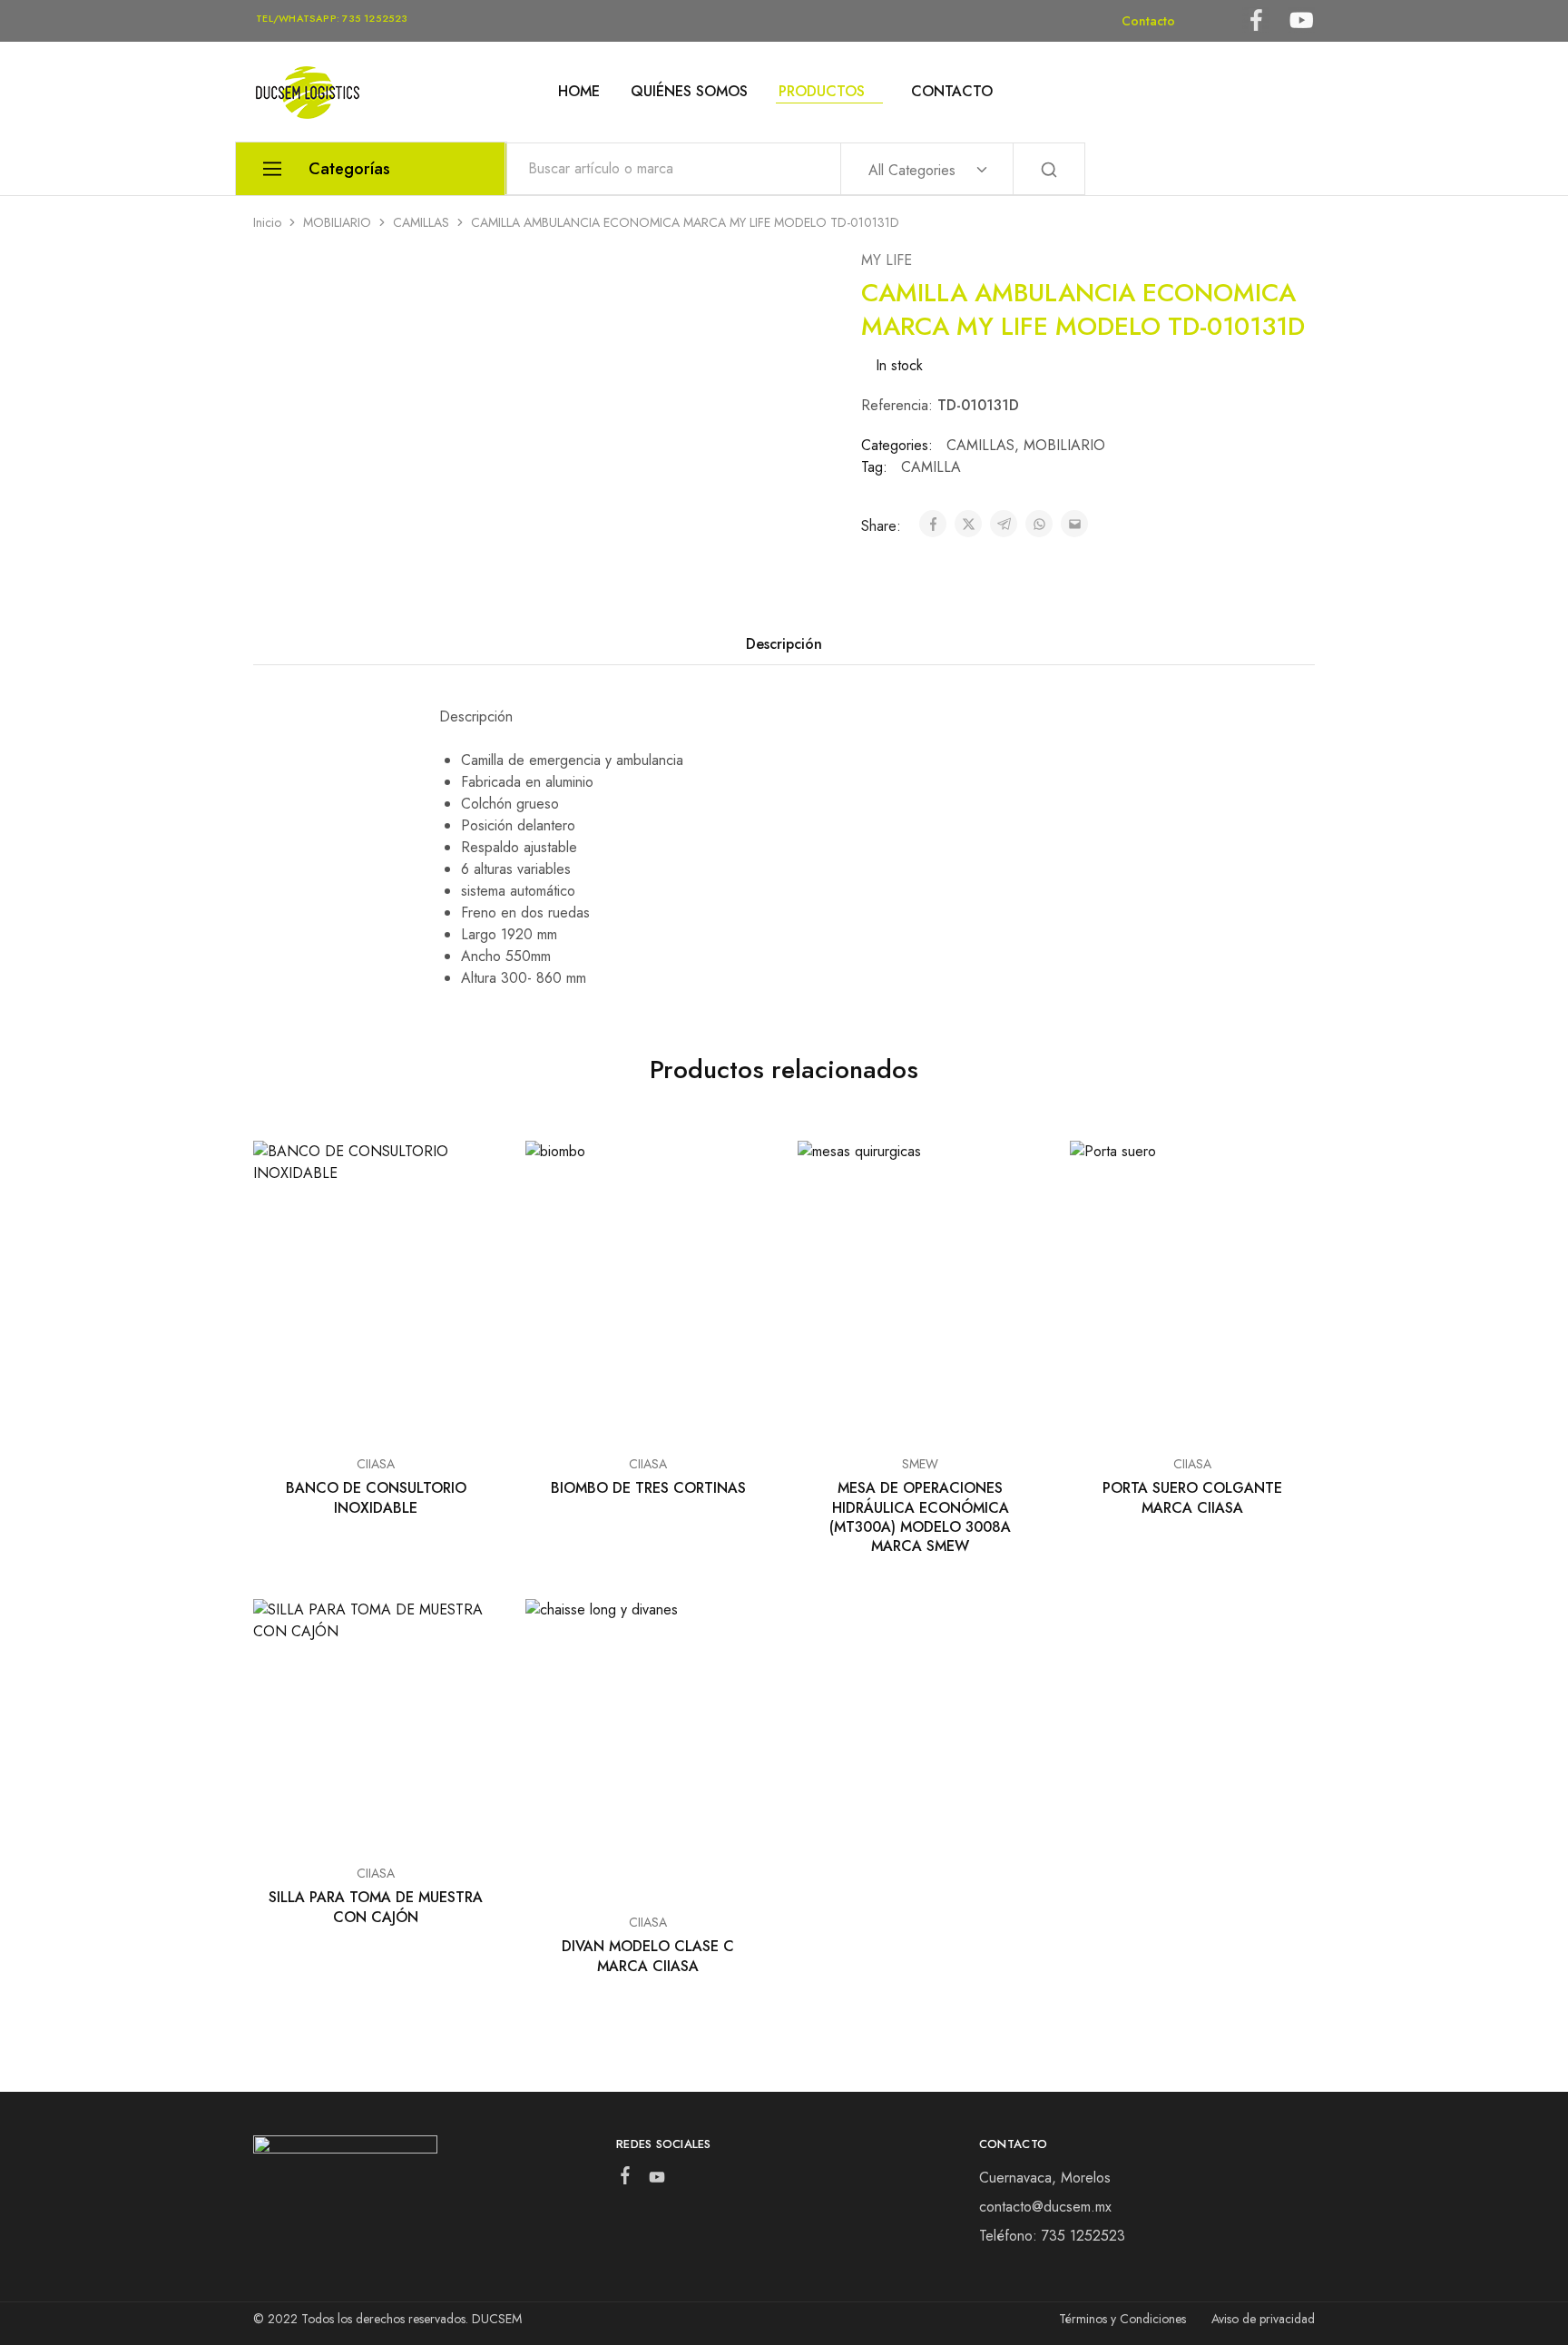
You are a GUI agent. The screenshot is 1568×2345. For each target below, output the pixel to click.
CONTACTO (952, 92)
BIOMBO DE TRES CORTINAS (648, 1488)
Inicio (267, 222)
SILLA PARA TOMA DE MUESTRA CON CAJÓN (376, 1907)
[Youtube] (657, 2181)
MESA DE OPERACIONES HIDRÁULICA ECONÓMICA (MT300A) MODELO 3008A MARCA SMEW (920, 1517)
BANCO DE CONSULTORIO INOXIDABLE (376, 1497)
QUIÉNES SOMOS (689, 92)
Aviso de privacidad (1263, 2319)
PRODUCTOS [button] (822, 92)
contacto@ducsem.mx (1045, 2207)
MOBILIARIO (337, 222)
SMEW (920, 1464)
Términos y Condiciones (1122, 2319)
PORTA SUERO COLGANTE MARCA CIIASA (1192, 1497)
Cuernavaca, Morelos (1045, 2178)
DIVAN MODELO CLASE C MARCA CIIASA (648, 1956)
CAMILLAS (421, 222)
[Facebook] (625, 2179)
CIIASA (376, 1464)
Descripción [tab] (784, 644)
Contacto (1148, 21)
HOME (579, 92)
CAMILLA (931, 467)
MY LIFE (887, 260)
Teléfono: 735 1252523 (1052, 2236)
